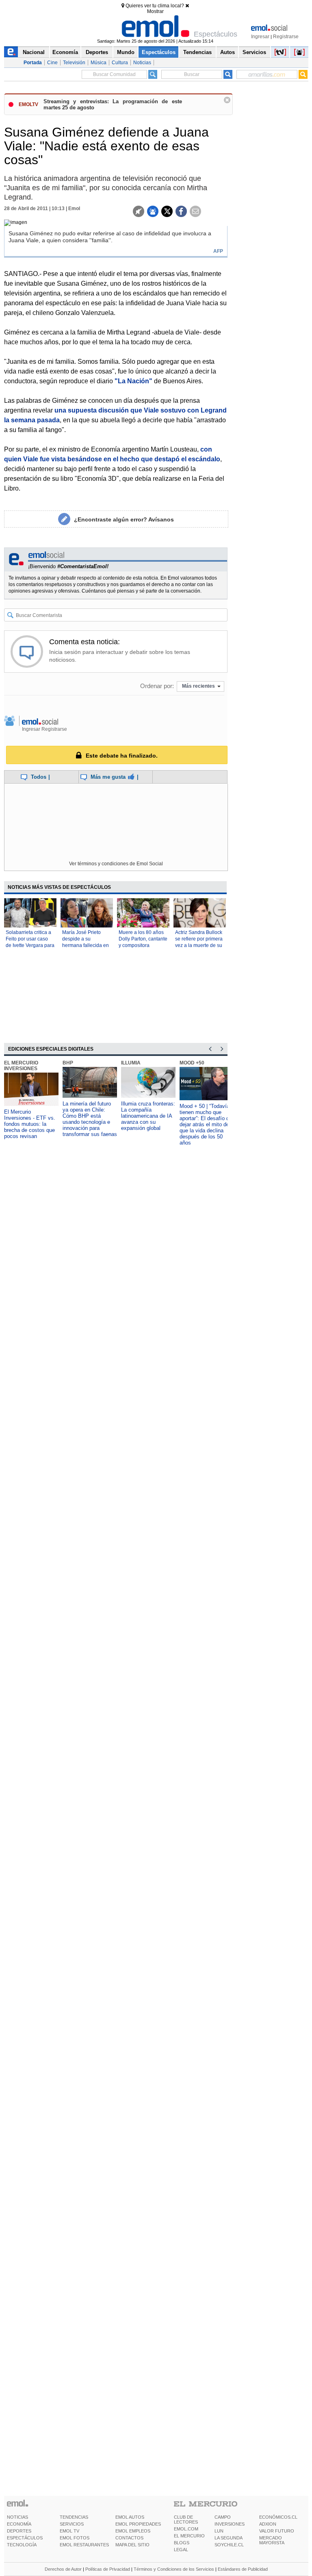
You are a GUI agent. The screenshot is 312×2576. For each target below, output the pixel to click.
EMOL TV (69, 2531)
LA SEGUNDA (229, 2538)
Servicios (254, 52)
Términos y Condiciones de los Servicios (174, 2569)
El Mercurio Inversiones (21, 1066)
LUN (219, 2531)
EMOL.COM (186, 2529)
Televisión (74, 63)
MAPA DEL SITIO (132, 2545)
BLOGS (182, 2543)
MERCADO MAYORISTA (272, 2540)
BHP (68, 1063)
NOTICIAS (17, 2517)
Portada (33, 63)
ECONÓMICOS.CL (278, 2517)
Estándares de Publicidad (243, 2569)
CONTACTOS (129, 2538)
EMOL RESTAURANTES (84, 2545)
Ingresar (260, 37)
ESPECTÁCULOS (25, 2538)
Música (99, 63)
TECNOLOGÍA (22, 2545)
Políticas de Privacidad (108, 2569)
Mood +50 (192, 1063)
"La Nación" (133, 381)
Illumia (131, 1063)
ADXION (268, 2524)
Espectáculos (159, 52)
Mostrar (155, 11)
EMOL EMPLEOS (133, 2531)
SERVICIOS (72, 2524)
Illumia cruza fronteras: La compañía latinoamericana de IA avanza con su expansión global (148, 1116)
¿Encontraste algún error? (124, 519)
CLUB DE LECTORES (186, 2520)
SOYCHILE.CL (229, 2545)
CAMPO (223, 2517)
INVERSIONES (230, 2524)
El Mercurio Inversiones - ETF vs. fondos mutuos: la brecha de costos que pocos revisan (30, 1124)
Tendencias (197, 52)
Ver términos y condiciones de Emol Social (116, 864)
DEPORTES (19, 2531)
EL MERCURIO (189, 2536)
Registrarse (286, 37)
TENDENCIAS (74, 2517)
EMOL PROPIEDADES (138, 2524)
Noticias (142, 63)
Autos (227, 52)
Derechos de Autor (63, 2569)
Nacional (34, 52)
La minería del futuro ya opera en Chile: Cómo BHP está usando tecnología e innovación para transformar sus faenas (90, 1119)
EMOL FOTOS (75, 2538)
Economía (65, 52)
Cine (52, 63)
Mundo (126, 52)
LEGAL (181, 2550)
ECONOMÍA (19, 2524)
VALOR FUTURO (277, 2531)
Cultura (120, 63)
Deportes (97, 52)
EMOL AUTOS (130, 2517)
